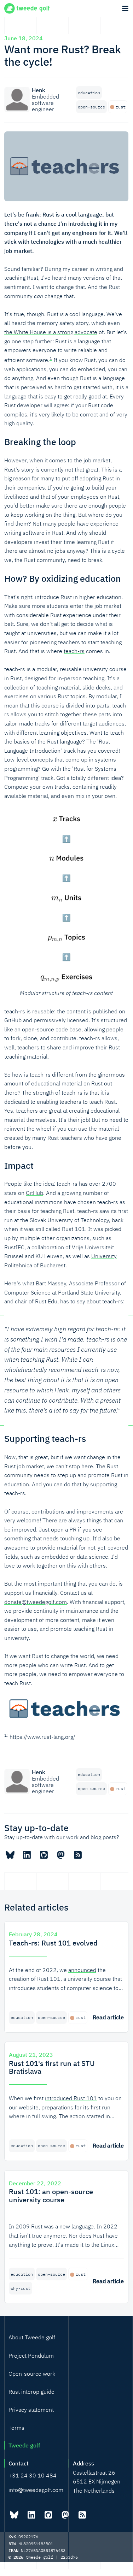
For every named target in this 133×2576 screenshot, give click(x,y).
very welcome (22, 1520)
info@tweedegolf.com (36, 2490)
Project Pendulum (31, 2356)
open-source (91, 107)
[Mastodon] (61, 1855)
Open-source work (32, 2374)
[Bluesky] (10, 1855)
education (89, 93)
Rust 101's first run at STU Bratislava (52, 2067)
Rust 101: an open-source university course (51, 2196)
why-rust (21, 2288)
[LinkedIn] (27, 1855)
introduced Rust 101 (71, 2098)
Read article (108, 2017)
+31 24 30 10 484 (33, 2475)
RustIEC (14, 1247)
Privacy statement (31, 2410)
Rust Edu (46, 1301)
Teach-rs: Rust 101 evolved (53, 1943)
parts (103, 705)
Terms (16, 2428)
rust (121, 107)
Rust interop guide (31, 2392)
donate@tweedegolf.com (36, 1602)
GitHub (34, 1193)
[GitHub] (44, 1855)
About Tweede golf (32, 2337)
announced (82, 1970)
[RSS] (78, 1855)
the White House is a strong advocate (51, 332)
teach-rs (74, 651)
